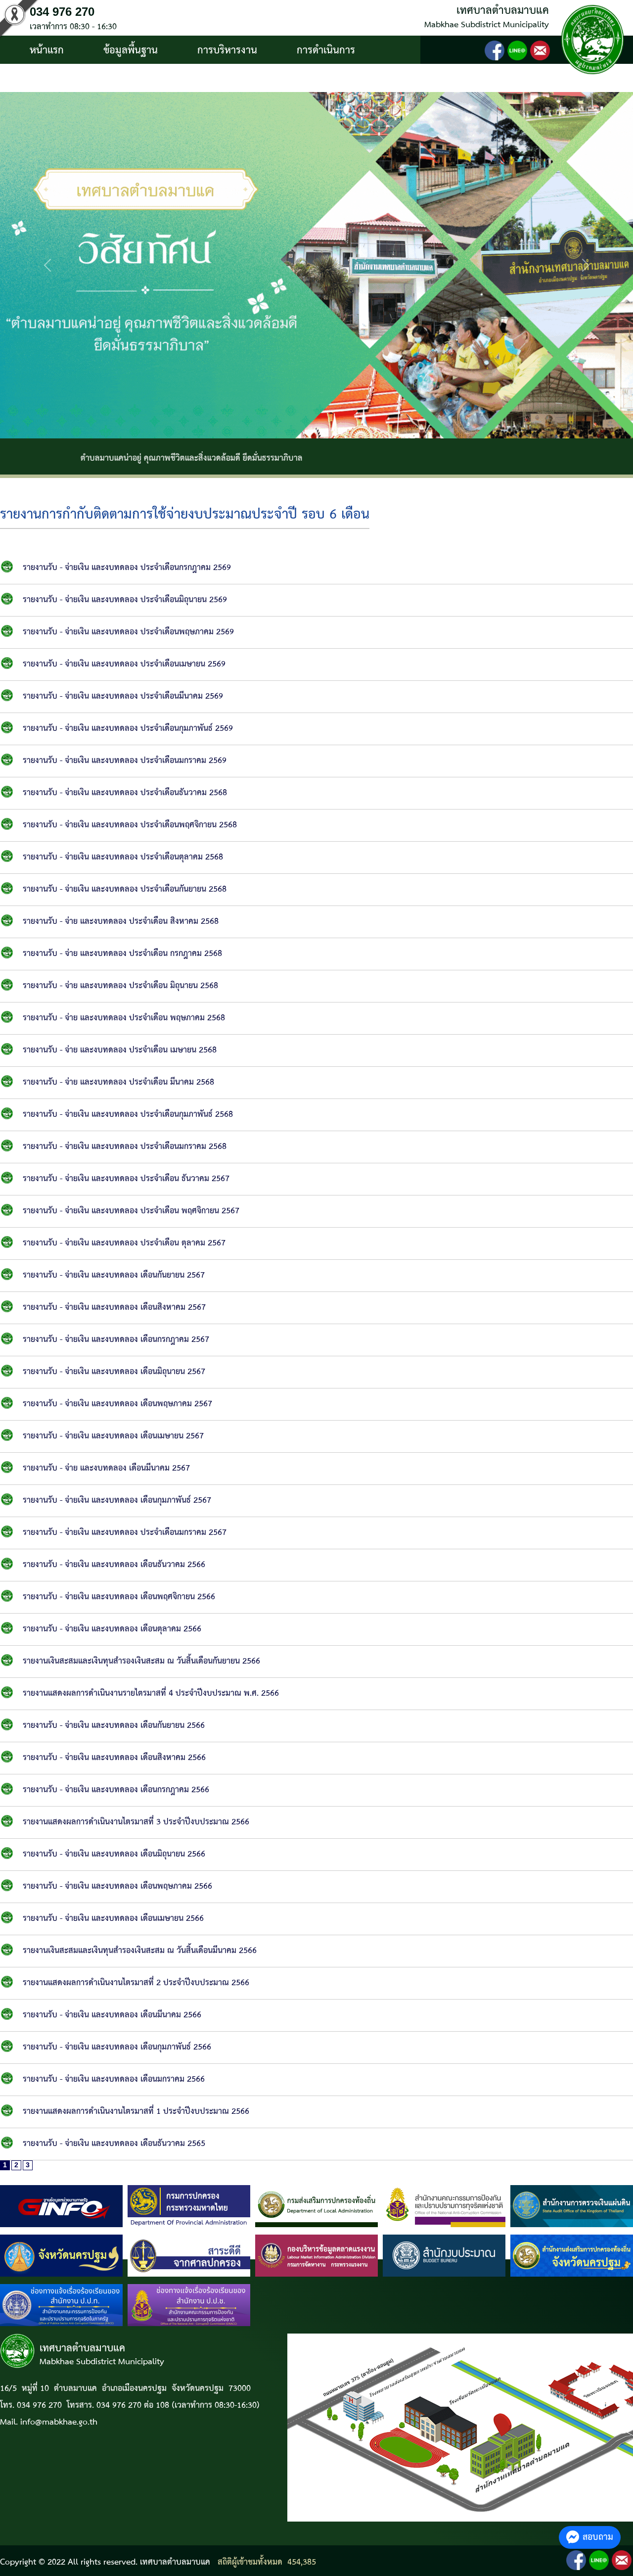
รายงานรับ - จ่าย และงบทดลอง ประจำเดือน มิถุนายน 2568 (120, 986)
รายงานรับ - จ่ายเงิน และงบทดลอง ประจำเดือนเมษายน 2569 (124, 664)
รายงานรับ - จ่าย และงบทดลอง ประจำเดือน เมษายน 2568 (120, 1050)
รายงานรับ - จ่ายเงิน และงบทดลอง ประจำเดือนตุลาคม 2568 (123, 857)
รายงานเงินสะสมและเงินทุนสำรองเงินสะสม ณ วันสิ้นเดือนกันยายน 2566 (141, 1661)
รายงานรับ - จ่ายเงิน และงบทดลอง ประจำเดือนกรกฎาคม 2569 (127, 568)
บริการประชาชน (63, 79)
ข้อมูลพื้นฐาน (131, 50)
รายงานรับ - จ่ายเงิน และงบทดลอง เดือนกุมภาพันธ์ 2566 (117, 2047)
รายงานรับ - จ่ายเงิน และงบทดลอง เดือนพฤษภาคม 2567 (117, 1404)
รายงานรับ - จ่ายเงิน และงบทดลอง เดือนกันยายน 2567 (114, 1275)
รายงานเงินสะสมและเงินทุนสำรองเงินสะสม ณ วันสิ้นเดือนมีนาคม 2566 (140, 1951)
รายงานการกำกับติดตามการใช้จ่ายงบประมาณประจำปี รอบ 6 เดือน (185, 515)
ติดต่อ (148, 79)
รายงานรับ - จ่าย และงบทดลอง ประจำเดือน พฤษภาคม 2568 (124, 1018)
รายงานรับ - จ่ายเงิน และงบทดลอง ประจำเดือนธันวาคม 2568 (125, 793)
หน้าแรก (47, 50)
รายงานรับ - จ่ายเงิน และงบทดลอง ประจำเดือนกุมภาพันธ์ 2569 (128, 729)
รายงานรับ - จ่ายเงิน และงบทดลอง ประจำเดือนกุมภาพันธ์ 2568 (128, 1115)
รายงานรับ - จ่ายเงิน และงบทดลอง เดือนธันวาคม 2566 (114, 1565)
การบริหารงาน (227, 50)
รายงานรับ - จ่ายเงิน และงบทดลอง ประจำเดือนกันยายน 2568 (125, 889)
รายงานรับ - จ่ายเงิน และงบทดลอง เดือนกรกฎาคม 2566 (116, 1790)
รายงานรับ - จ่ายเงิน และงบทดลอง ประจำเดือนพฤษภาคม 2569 (128, 632)
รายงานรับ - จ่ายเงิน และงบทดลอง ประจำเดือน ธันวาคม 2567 (126, 1179)
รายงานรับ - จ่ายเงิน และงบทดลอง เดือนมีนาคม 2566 (112, 2015)
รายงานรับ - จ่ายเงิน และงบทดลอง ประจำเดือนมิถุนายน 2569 (125, 600)
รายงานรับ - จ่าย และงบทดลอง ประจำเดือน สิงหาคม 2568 (121, 922)
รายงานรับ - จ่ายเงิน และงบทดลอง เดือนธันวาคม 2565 (114, 2144)
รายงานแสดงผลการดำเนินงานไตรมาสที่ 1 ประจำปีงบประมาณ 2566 (136, 2112)
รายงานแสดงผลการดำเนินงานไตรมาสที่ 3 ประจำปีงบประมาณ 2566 (136, 1822)
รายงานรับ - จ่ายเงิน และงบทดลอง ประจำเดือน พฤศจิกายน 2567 (131, 1211)
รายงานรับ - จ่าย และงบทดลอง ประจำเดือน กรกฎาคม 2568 (122, 954)
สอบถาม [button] (598, 2537)
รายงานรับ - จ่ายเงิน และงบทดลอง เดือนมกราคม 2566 (114, 2079)
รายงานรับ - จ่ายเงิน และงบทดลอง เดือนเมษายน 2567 (113, 1436)
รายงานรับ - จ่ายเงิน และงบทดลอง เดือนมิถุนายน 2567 (114, 1372)
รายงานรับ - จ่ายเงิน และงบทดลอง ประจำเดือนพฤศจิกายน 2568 (130, 825)
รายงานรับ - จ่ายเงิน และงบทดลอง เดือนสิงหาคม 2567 (114, 1308)
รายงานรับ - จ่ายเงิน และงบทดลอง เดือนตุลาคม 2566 (112, 1629)
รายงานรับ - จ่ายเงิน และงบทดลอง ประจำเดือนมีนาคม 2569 (123, 696)
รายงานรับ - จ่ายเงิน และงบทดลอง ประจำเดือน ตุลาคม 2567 (124, 1243)
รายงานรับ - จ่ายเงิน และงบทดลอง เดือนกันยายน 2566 (114, 1726)
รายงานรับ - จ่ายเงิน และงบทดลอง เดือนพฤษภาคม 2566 (117, 1886)
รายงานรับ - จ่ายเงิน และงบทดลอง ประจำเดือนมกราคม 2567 (125, 1533)
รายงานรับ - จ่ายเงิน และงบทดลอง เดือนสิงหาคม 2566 (114, 1758)
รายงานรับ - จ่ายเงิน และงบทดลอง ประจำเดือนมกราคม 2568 (125, 1147)
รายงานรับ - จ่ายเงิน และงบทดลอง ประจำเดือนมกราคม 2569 (125, 761)
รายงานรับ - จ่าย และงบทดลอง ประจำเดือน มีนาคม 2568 (118, 1082)
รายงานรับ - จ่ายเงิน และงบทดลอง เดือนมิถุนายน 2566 (114, 1854)
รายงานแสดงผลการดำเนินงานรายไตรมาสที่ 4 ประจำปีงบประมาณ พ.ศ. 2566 (151, 1693)
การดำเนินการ (326, 50)
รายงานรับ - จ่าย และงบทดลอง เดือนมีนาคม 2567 (106, 1468)
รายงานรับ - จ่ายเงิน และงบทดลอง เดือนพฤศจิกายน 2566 (119, 1597)
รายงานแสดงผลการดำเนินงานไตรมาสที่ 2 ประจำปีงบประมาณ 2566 (136, 1983)
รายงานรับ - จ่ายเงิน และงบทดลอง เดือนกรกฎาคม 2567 (116, 1340)
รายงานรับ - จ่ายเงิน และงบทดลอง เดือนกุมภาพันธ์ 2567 (117, 1501)
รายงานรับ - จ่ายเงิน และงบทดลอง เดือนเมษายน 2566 (113, 1919)
